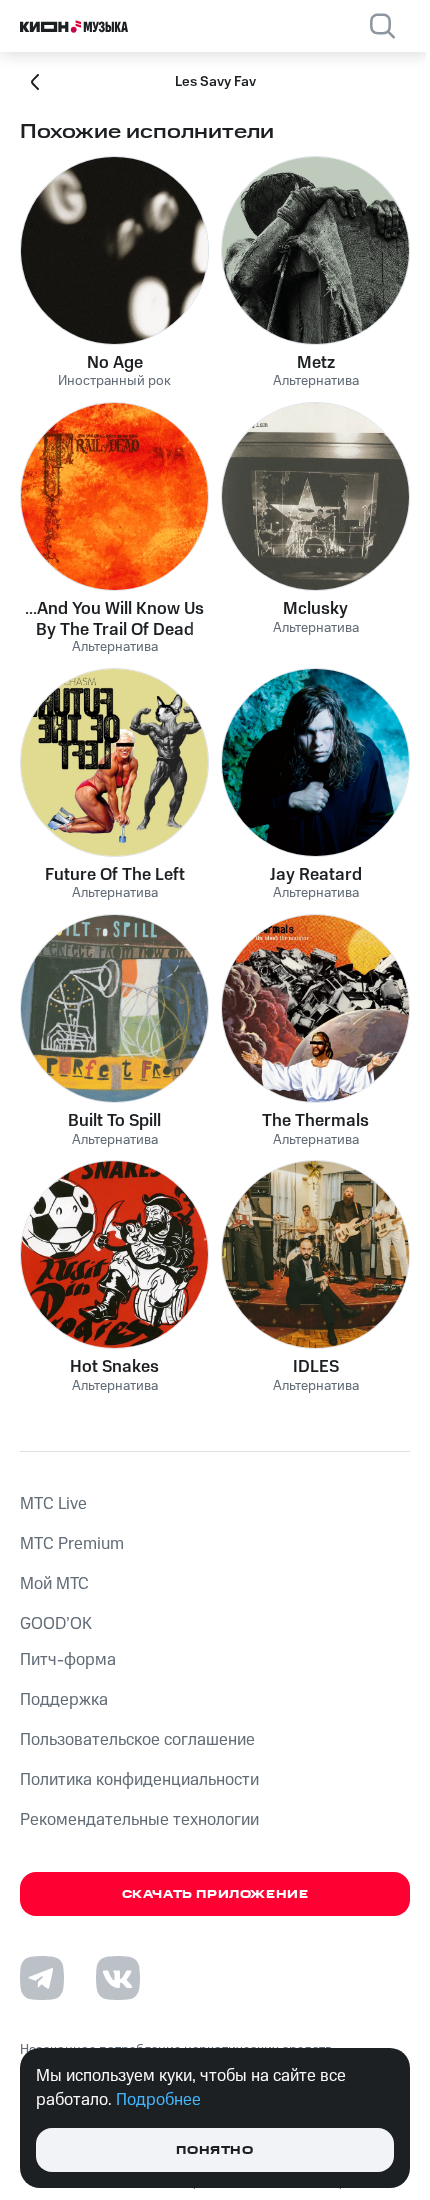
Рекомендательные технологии (139, 1820)
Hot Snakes (114, 1367)
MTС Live (53, 1504)
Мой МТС (54, 1584)
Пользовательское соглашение (137, 1740)
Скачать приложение (215, 1894)
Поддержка (64, 1700)
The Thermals (315, 1121)
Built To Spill (114, 1121)
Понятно (214, 2150)
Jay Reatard (316, 875)
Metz (316, 363)
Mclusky (315, 609)
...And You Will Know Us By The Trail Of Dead (114, 619)
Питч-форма (68, 1660)
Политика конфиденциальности (139, 1780)
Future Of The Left (115, 875)
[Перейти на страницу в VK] (118, 1978)
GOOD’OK (56, 1624)
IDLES (316, 1367)
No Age (115, 363)
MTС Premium (72, 1544)
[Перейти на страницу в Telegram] (42, 1978)
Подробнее (158, 2100)
